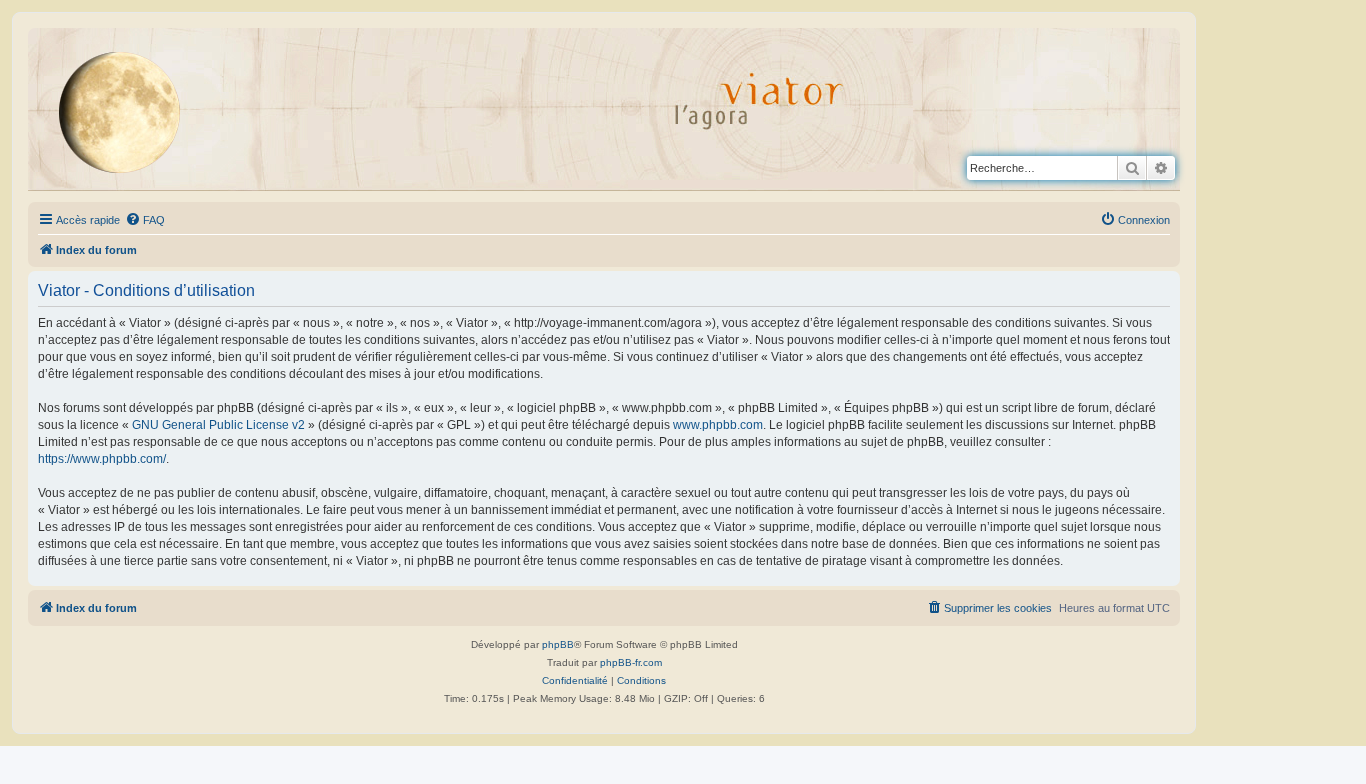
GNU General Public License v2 (218, 425)
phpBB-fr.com (631, 662)
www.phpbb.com (718, 425)
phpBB (558, 644)
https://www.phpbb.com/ (102, 459)
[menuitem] (145, 220)
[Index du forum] (135, 112)
